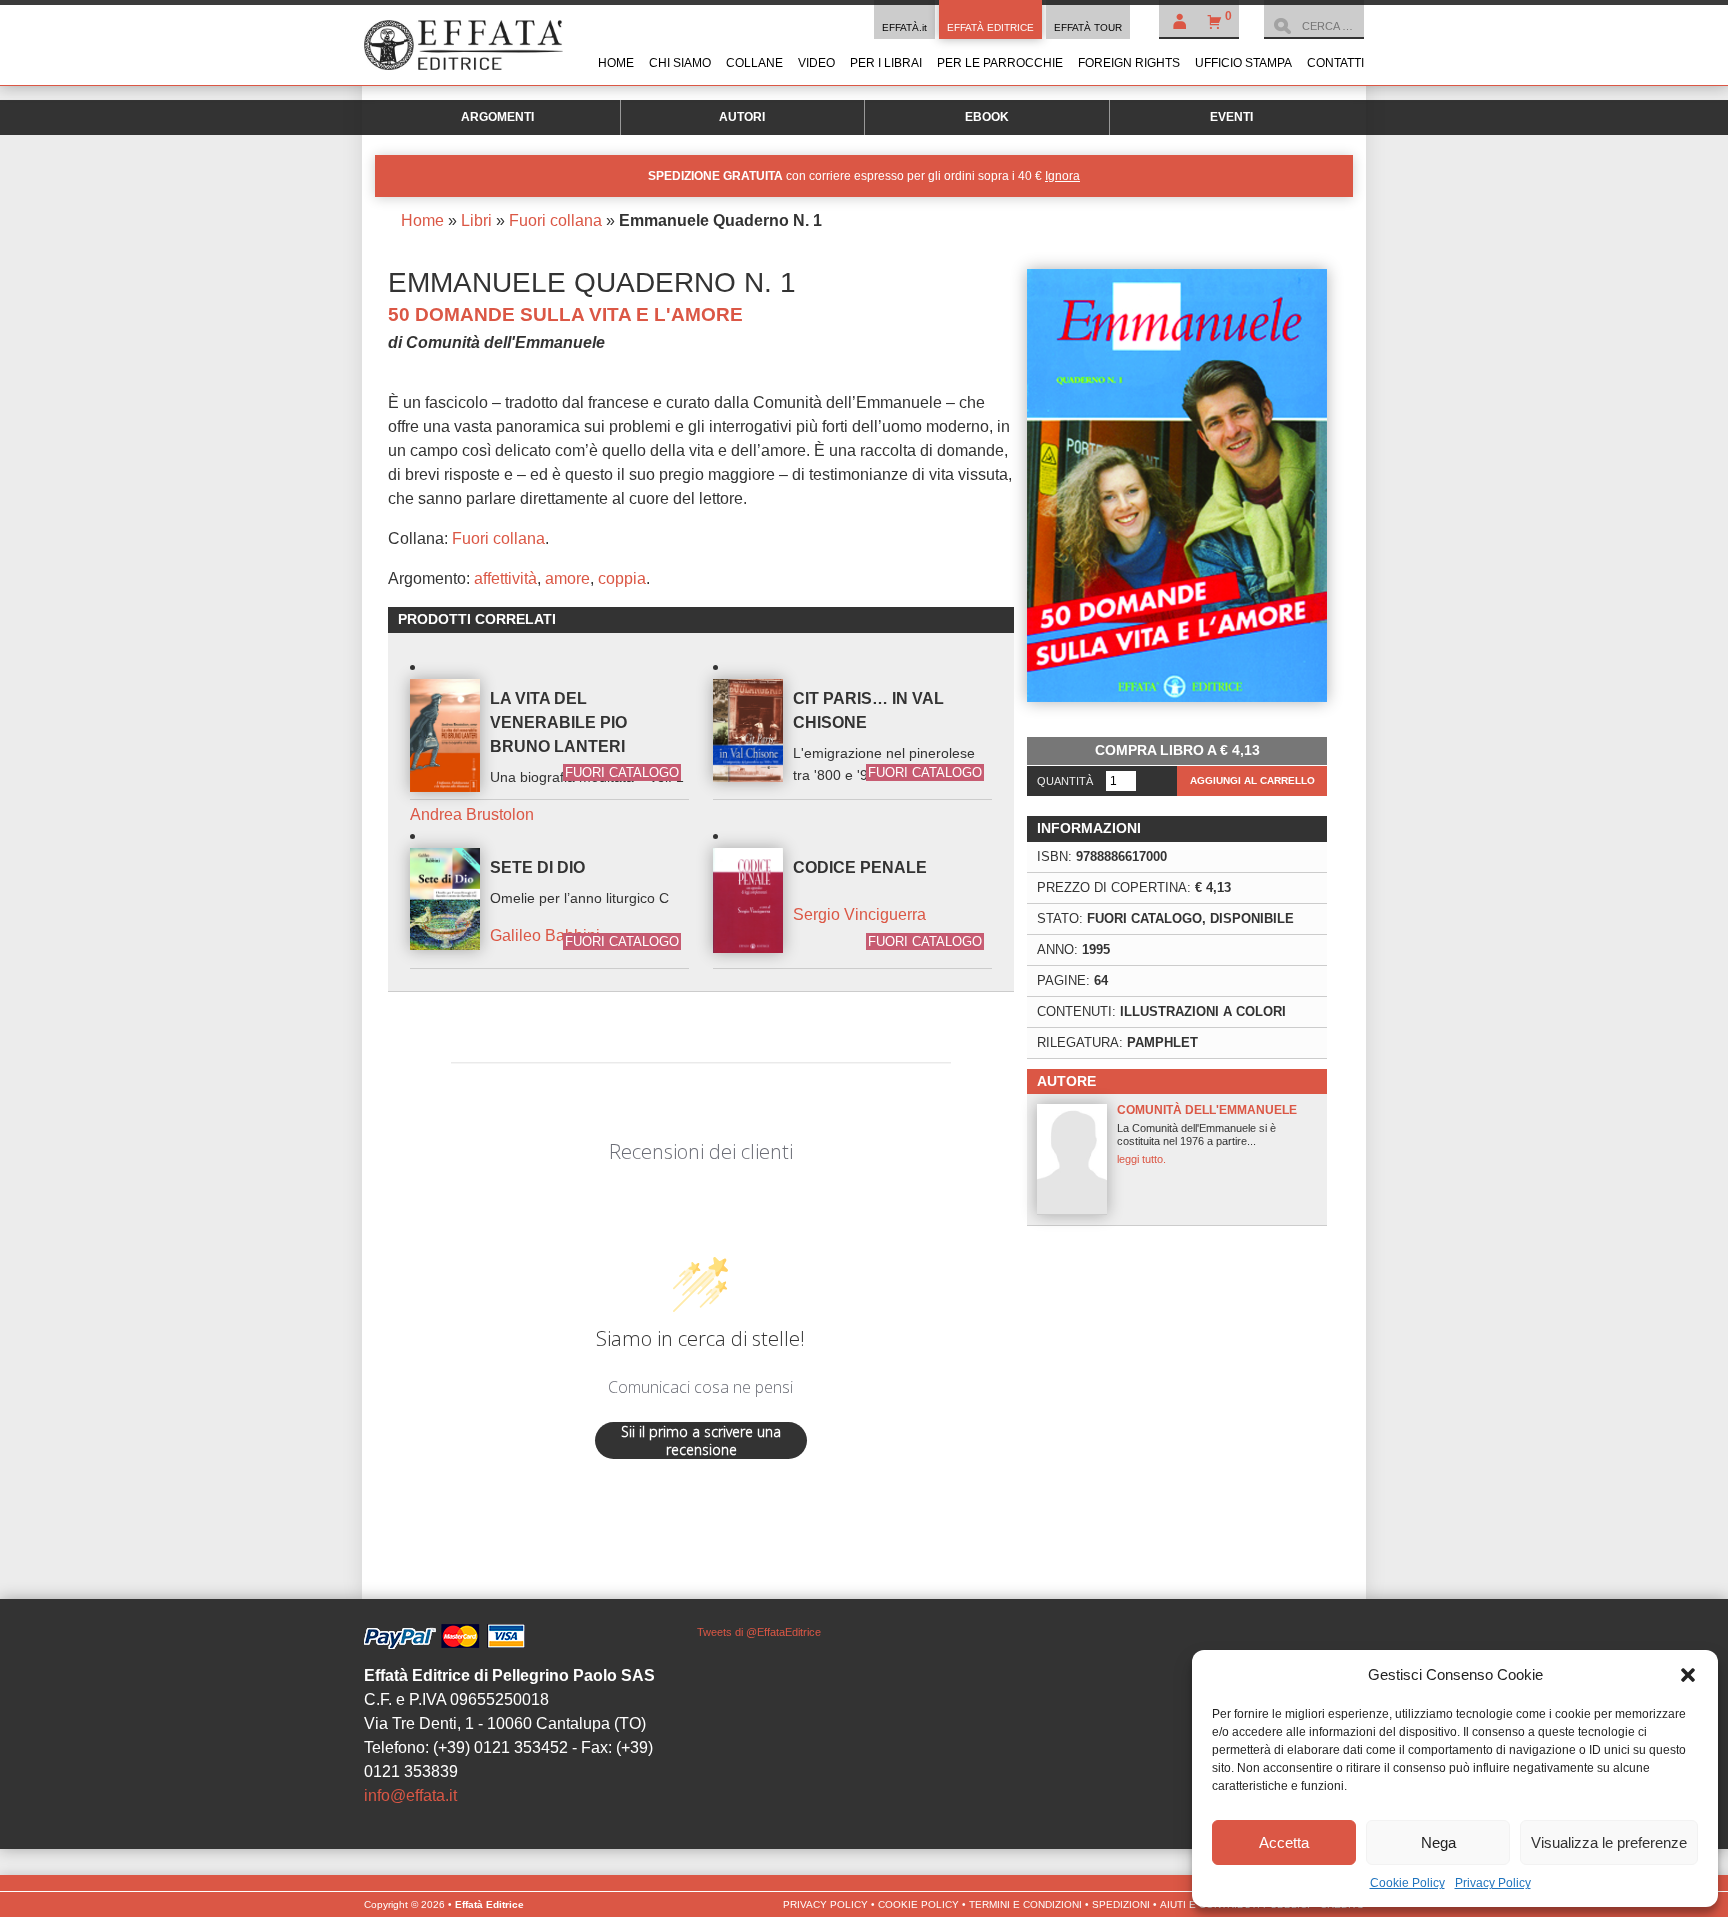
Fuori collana (555, 220)
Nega (1438, 1842)
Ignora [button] (1062, 176)
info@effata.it (410, 1795)
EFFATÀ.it (904, 27)
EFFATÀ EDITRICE (990, 27)
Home (616, 63)
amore (567, 578)
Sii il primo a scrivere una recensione (701, 1440)
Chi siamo (680, 63)
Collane (754, 63)
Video (816, 63)
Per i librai (886, 63)
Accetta (1284, 1842)
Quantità (1065, 781)
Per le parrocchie (1000, 63)
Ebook (987, 117)
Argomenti (497, 117)
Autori (742, 117)
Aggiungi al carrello (1252, 780)
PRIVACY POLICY (825, 1904)
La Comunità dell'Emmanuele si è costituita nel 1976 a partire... (1207, 1134)
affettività (505, 578)
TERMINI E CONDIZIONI (1025, 1904)
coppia (622, 578)
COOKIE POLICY (918, 1904)
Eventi (1231, 117)
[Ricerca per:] (1314, 26)
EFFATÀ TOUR (1088, 27)
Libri (476, 220)
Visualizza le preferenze (1609, 1842)
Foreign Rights (1129, 63)
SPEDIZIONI (1121, 1904)
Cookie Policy (1407, 1883)
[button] (1688, 1675)
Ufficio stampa (1243, 63)
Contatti (1335, 63)
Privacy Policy (1493, 1883)
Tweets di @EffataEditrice (759, 1632)
